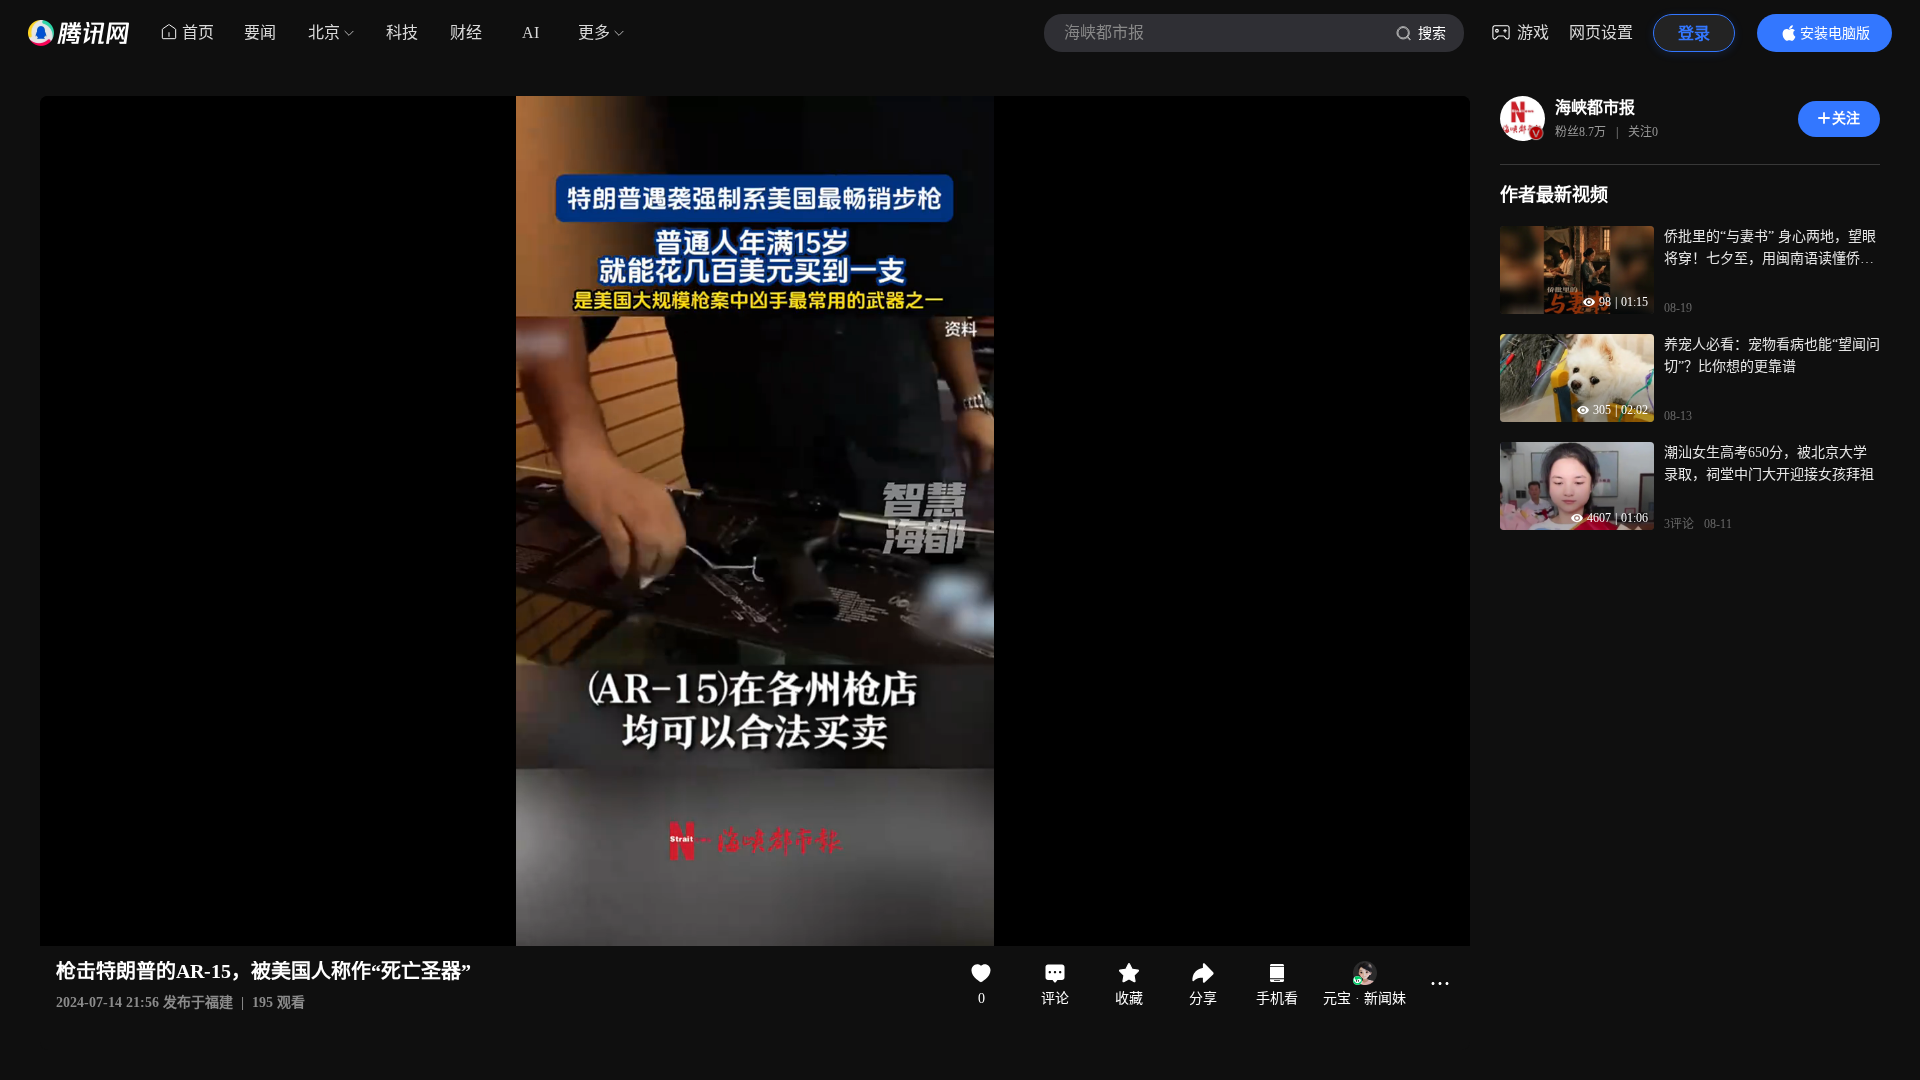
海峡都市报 (1595, 107)
